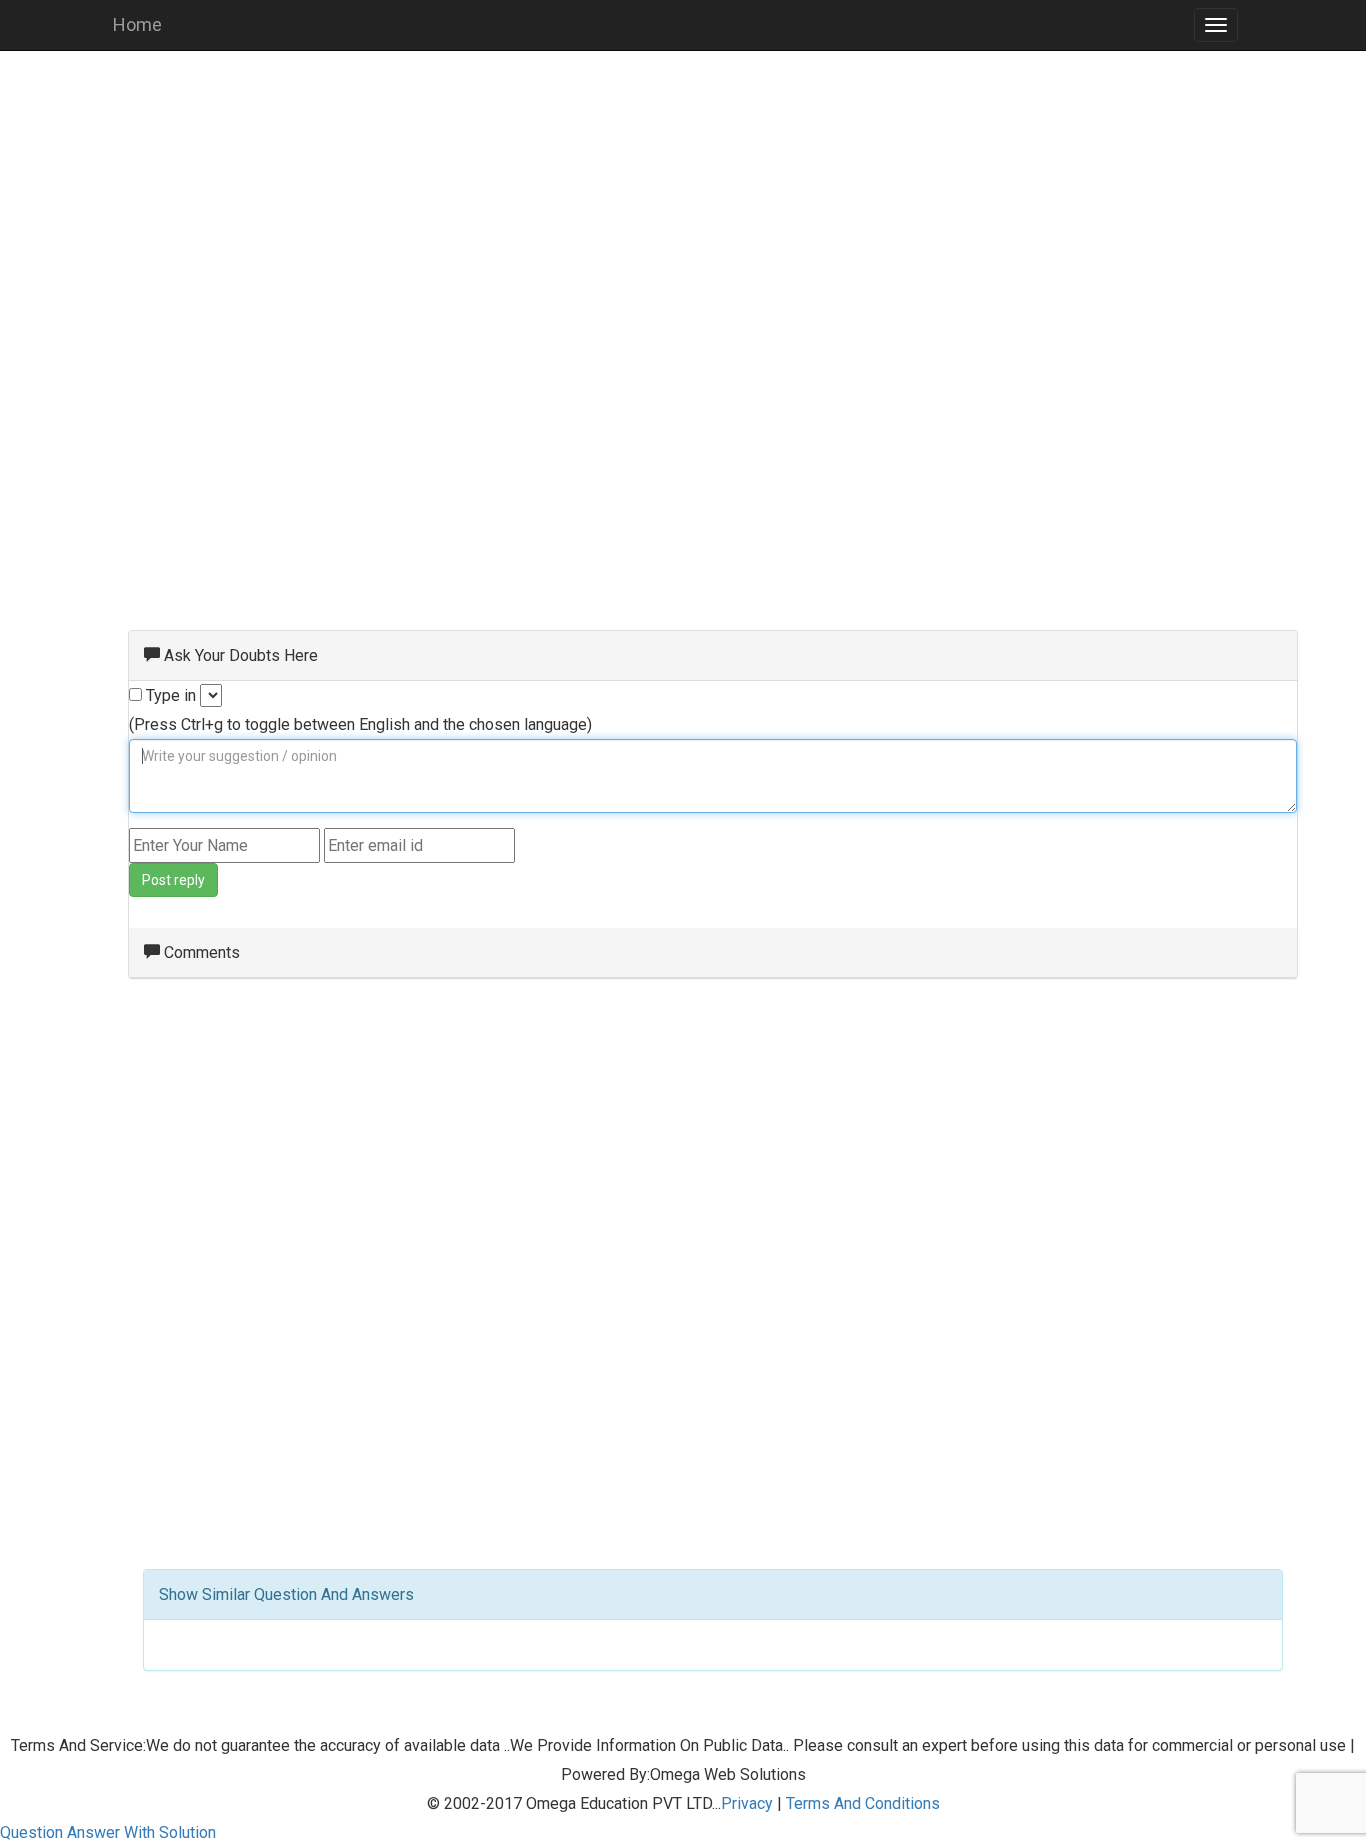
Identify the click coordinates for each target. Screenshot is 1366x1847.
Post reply (173, 880)
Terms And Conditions (863, 1803)
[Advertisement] (683, 210)
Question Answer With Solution (108, 1832)
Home (137, 24)
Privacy (747, 1803)
